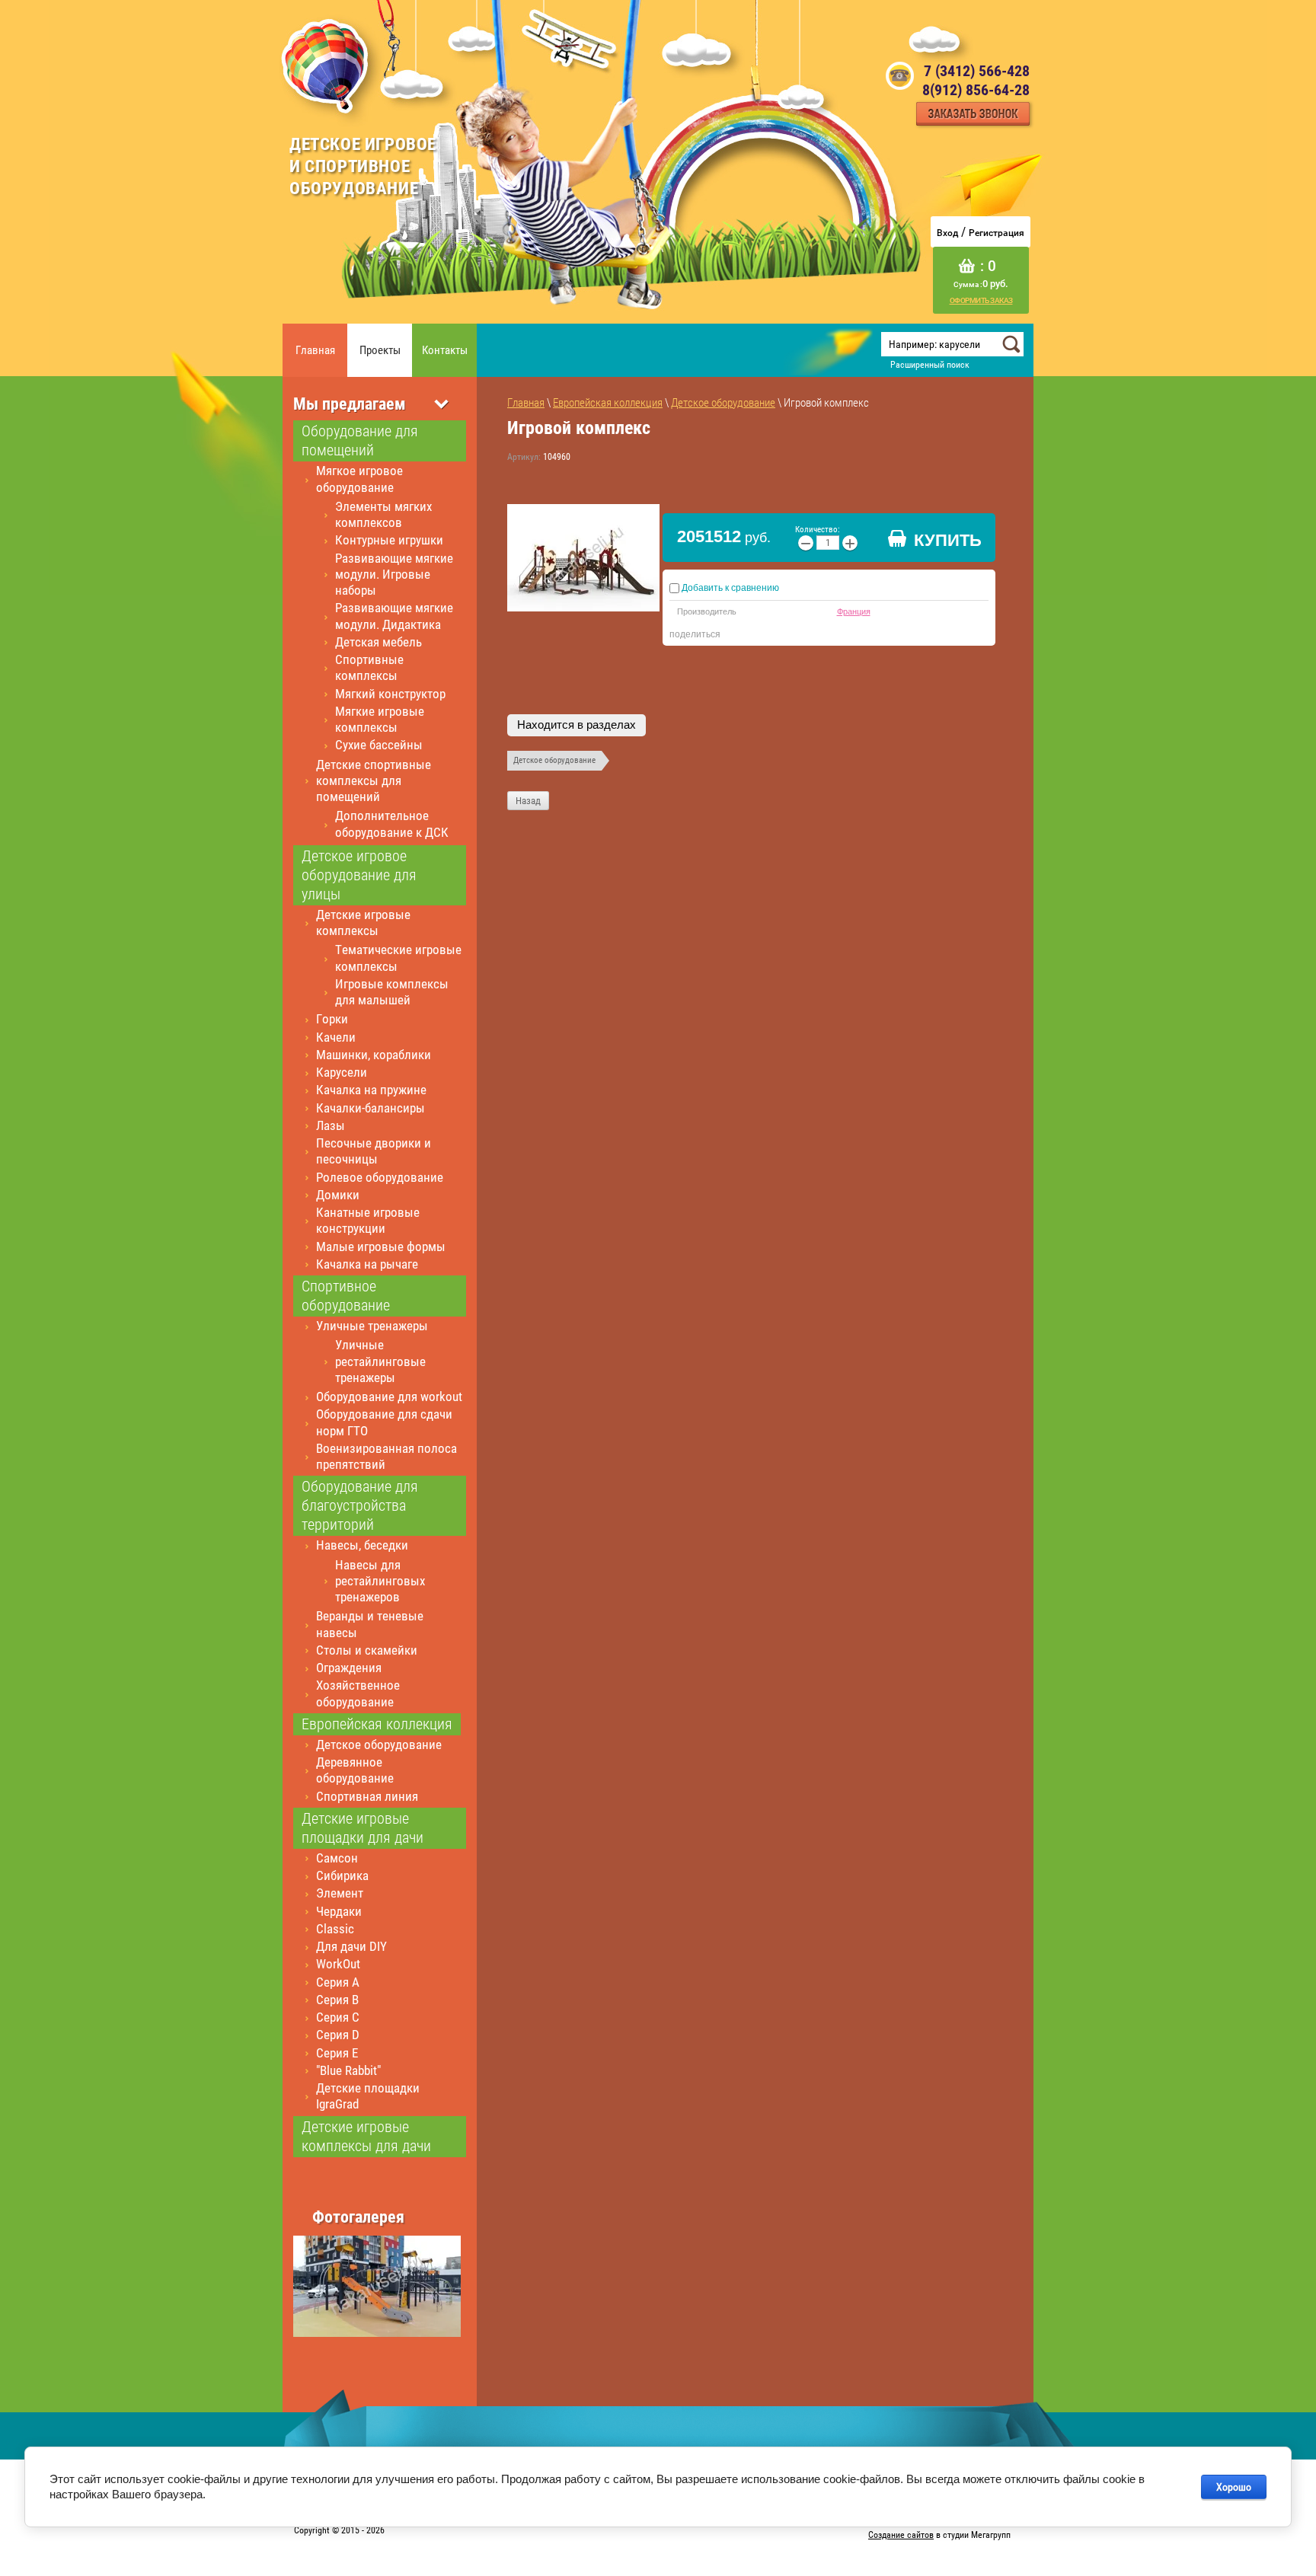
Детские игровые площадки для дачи (363, 1828)
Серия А (338, 1982)
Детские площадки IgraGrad (368, 2096)
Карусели (342, 1072)
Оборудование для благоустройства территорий (360, 1505)
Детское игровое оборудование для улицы (359, 875)
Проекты (380, 350)
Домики (338, 1195)
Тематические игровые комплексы (398, 958)
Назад (528, 801)
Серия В (337, 2000)
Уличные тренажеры (372, 1326)
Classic (335, 1929)
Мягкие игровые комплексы (380, 719)
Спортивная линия (367, 1796)
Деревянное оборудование (355, 1770)
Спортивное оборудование (346, 1296)
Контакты (445, 350)
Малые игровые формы (381, 1247)
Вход (947, 233)
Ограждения (349, 1668)
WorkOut (338, 1964)
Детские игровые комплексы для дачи (366, 2136)
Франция (854, 611)
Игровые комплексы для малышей (392, 992)
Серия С (338, 2017)
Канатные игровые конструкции (368, 1220)
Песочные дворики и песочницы (374, 1151)
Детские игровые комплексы (363, 923)
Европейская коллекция (377, 1724)
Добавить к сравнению (729, 588)
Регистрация (997, 233)
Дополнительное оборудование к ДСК (392, 824)
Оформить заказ (981, 300)
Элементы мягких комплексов (383, 514)
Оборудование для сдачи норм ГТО (384, 1422)
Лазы (331, 1125)
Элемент (340, 1893)
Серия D (338, 2035)
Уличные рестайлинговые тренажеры (380, 1361)
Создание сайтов (901, 2535)
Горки (332, 1019)
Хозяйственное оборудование (358, 1693)
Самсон (337, 1858)
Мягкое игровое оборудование (359, 479)
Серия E (337, 2053)
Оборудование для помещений (360, 441)
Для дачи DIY (351, 1946)
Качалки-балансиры (371, 1108)
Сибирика (342, 1875)
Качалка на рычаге (367, 1264)
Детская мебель (379, 642)
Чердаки (339, 1911)
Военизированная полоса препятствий (386, 1456)
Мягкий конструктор (390, 694)
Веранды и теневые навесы (370, 1624)
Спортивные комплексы (369, 667)
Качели (336, 1037)
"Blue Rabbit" (348, 2070)
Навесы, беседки (362, 1545)
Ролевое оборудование (380, 1177)
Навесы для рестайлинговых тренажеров (380, 1581)
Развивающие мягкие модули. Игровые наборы (394, 575)
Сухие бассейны (379, 745)
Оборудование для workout (389, 1397)
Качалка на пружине (371, 1090)
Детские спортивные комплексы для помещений (374, 781)
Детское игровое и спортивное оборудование (363, 166)
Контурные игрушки (389, 540)
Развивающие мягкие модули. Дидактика (394, 616)
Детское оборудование (379, 1744)
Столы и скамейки (367, 1650)
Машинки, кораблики (374, 1055)
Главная (315, 350)
